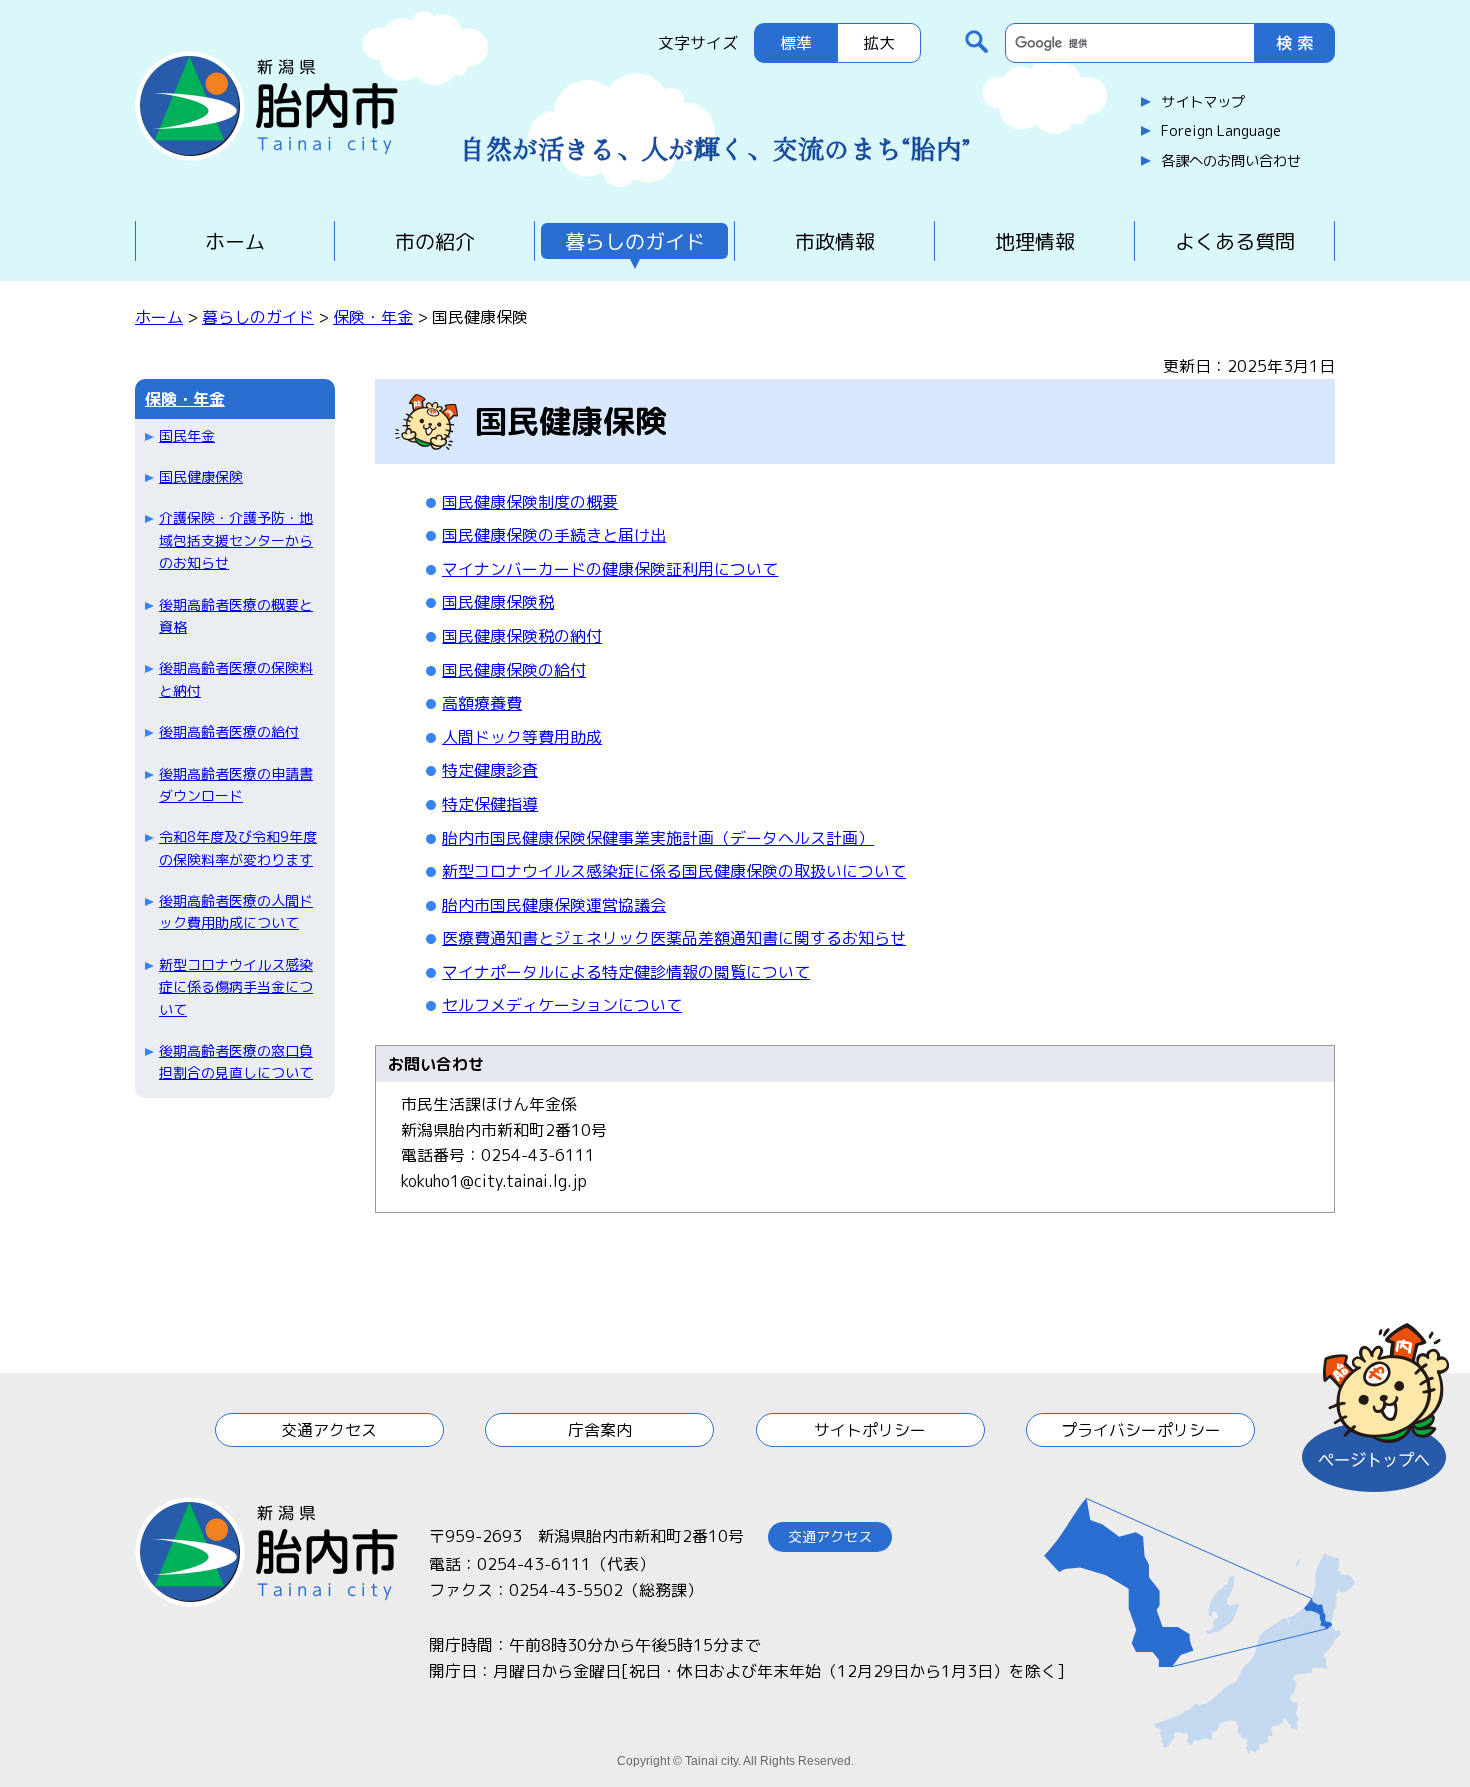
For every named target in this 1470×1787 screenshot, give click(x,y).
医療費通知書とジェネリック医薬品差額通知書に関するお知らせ (674, 938)
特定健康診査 (490, 770)
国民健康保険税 (498, 602)
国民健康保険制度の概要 (530, 502)
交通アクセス (329, 1430)
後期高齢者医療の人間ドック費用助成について (236, 911)
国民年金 (187, 435)
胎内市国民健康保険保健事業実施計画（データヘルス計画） (658, 838)
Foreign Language (1221, 131)
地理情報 (1035, 241)
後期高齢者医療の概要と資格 (236, 615)
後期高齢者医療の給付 (229, 731)
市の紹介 (435, 241)
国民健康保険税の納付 (522, 636)
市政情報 (835, 241)
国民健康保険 (201, 476)
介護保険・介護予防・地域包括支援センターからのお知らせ (236, 540)
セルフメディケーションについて (562, 1005)
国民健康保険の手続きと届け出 (554, 535)
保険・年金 (373, 317)
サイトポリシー (870, 1430)
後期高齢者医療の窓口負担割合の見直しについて (236, 1061)
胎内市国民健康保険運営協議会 (554, 905)
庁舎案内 (600, 1430)
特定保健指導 (490, 804)
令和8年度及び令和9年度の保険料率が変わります (238, 847)
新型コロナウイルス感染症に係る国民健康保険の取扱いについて (674, 871)
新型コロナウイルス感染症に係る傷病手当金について (236, 987)
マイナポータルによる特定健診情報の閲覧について (626, 972)
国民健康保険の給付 (514, 670)
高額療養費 (482, 703)
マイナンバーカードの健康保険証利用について (610, 569)
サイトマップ (1203, 102)
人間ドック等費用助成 (522, 737)
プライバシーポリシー (1141, 1430)
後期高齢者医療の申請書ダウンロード (236, 784)
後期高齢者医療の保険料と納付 (236, 678)
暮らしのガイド (635, 241)
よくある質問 (1235, 241)
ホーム (235, 241)
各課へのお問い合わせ (1231, 161)
